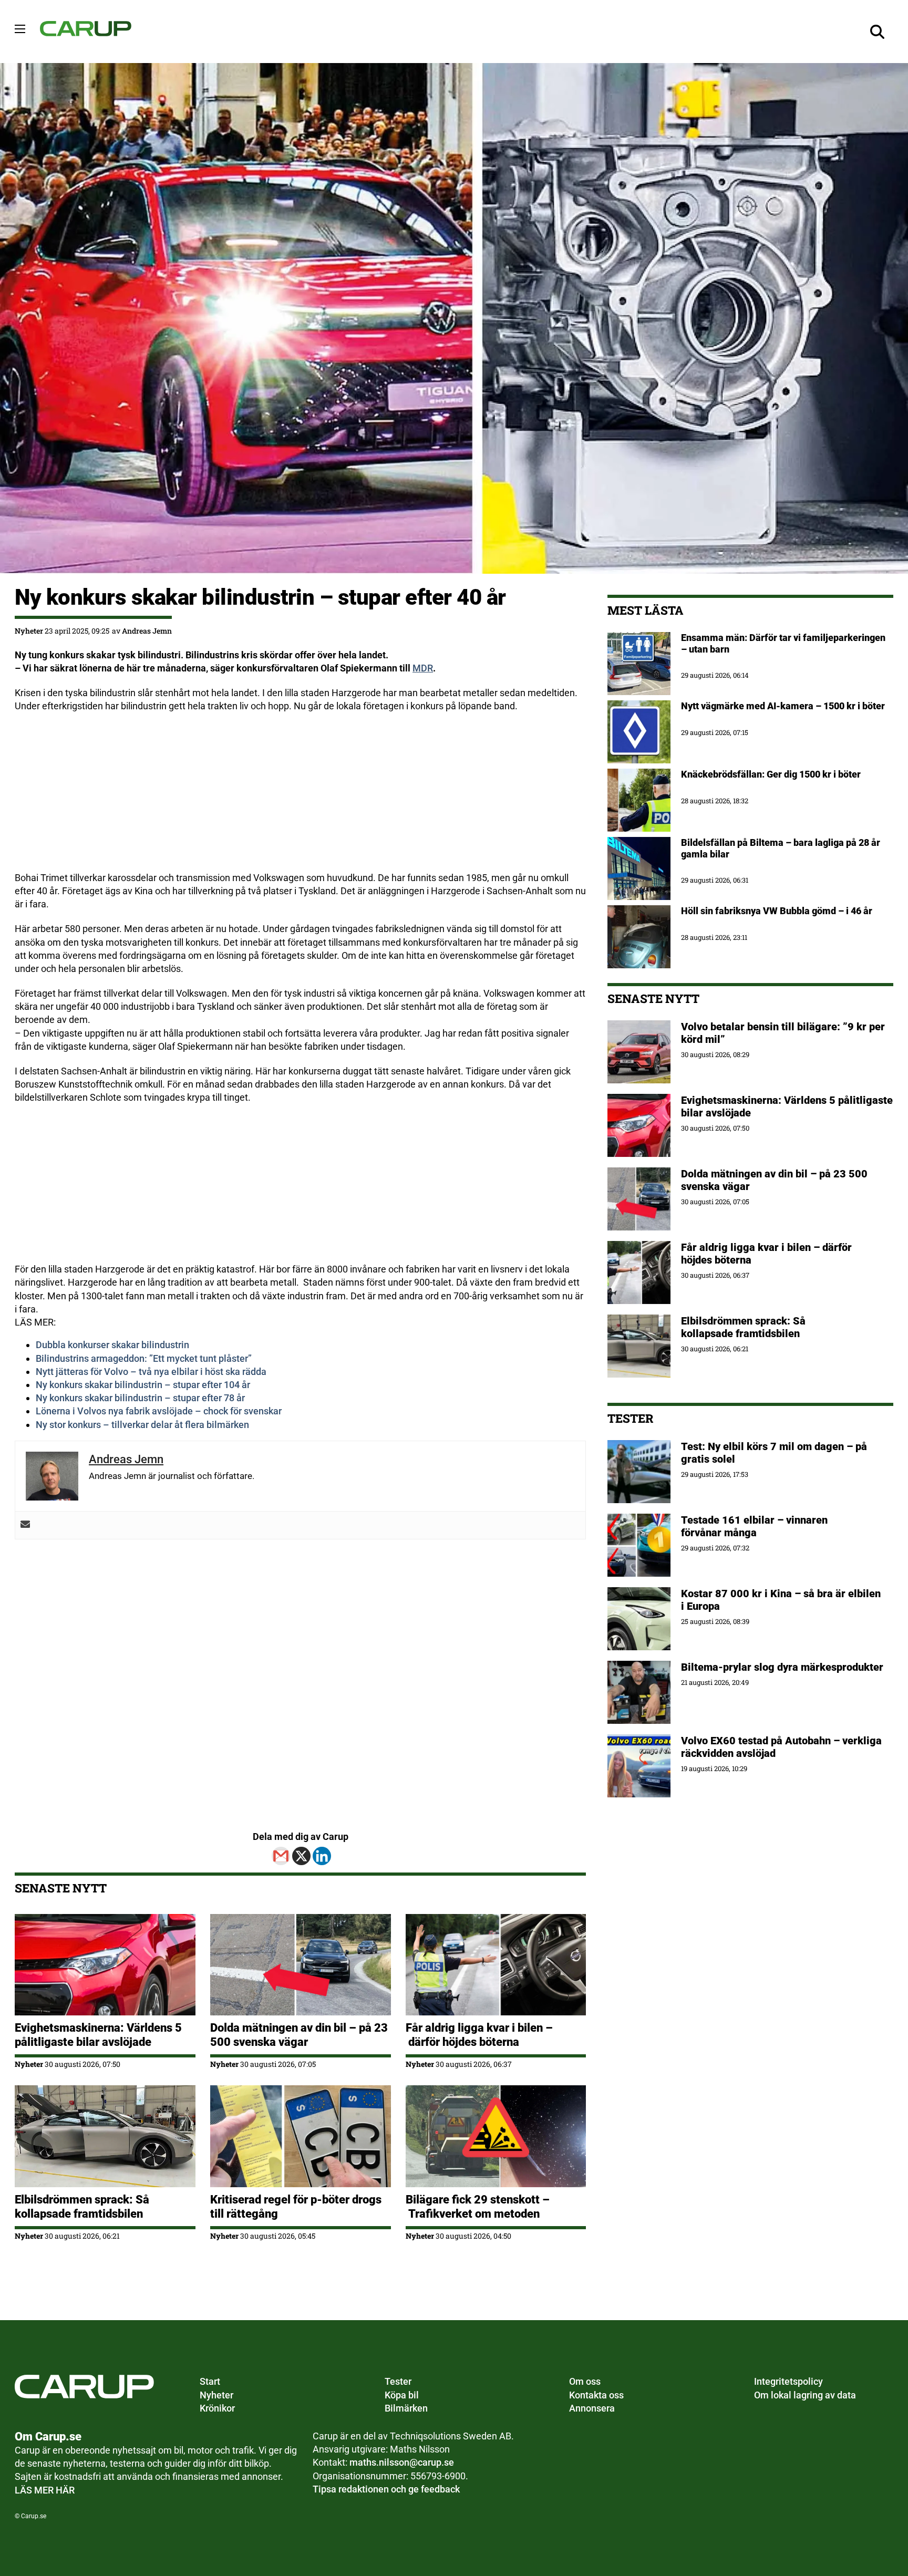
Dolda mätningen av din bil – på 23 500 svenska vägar (299, 2035)
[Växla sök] (878, 32)
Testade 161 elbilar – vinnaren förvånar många (754, 1526)
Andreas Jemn (147, 631)
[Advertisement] (300, 798)
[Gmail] (281, 1856)
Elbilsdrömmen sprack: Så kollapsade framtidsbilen (82, 2206)
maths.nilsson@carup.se (402, 2462)
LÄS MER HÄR (45, 2490)
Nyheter (29, 631)
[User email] (25, 1525)
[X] (301, 1856)
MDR (423, 668)
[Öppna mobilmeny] (20, 29)
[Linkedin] (322, 1856)
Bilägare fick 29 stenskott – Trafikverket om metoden (478, 2206)
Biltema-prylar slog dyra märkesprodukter (783, 1667)
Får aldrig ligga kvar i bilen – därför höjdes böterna (479, 2035)
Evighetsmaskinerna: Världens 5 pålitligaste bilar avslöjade (98, 2035)
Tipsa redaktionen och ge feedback (386, 2489)
